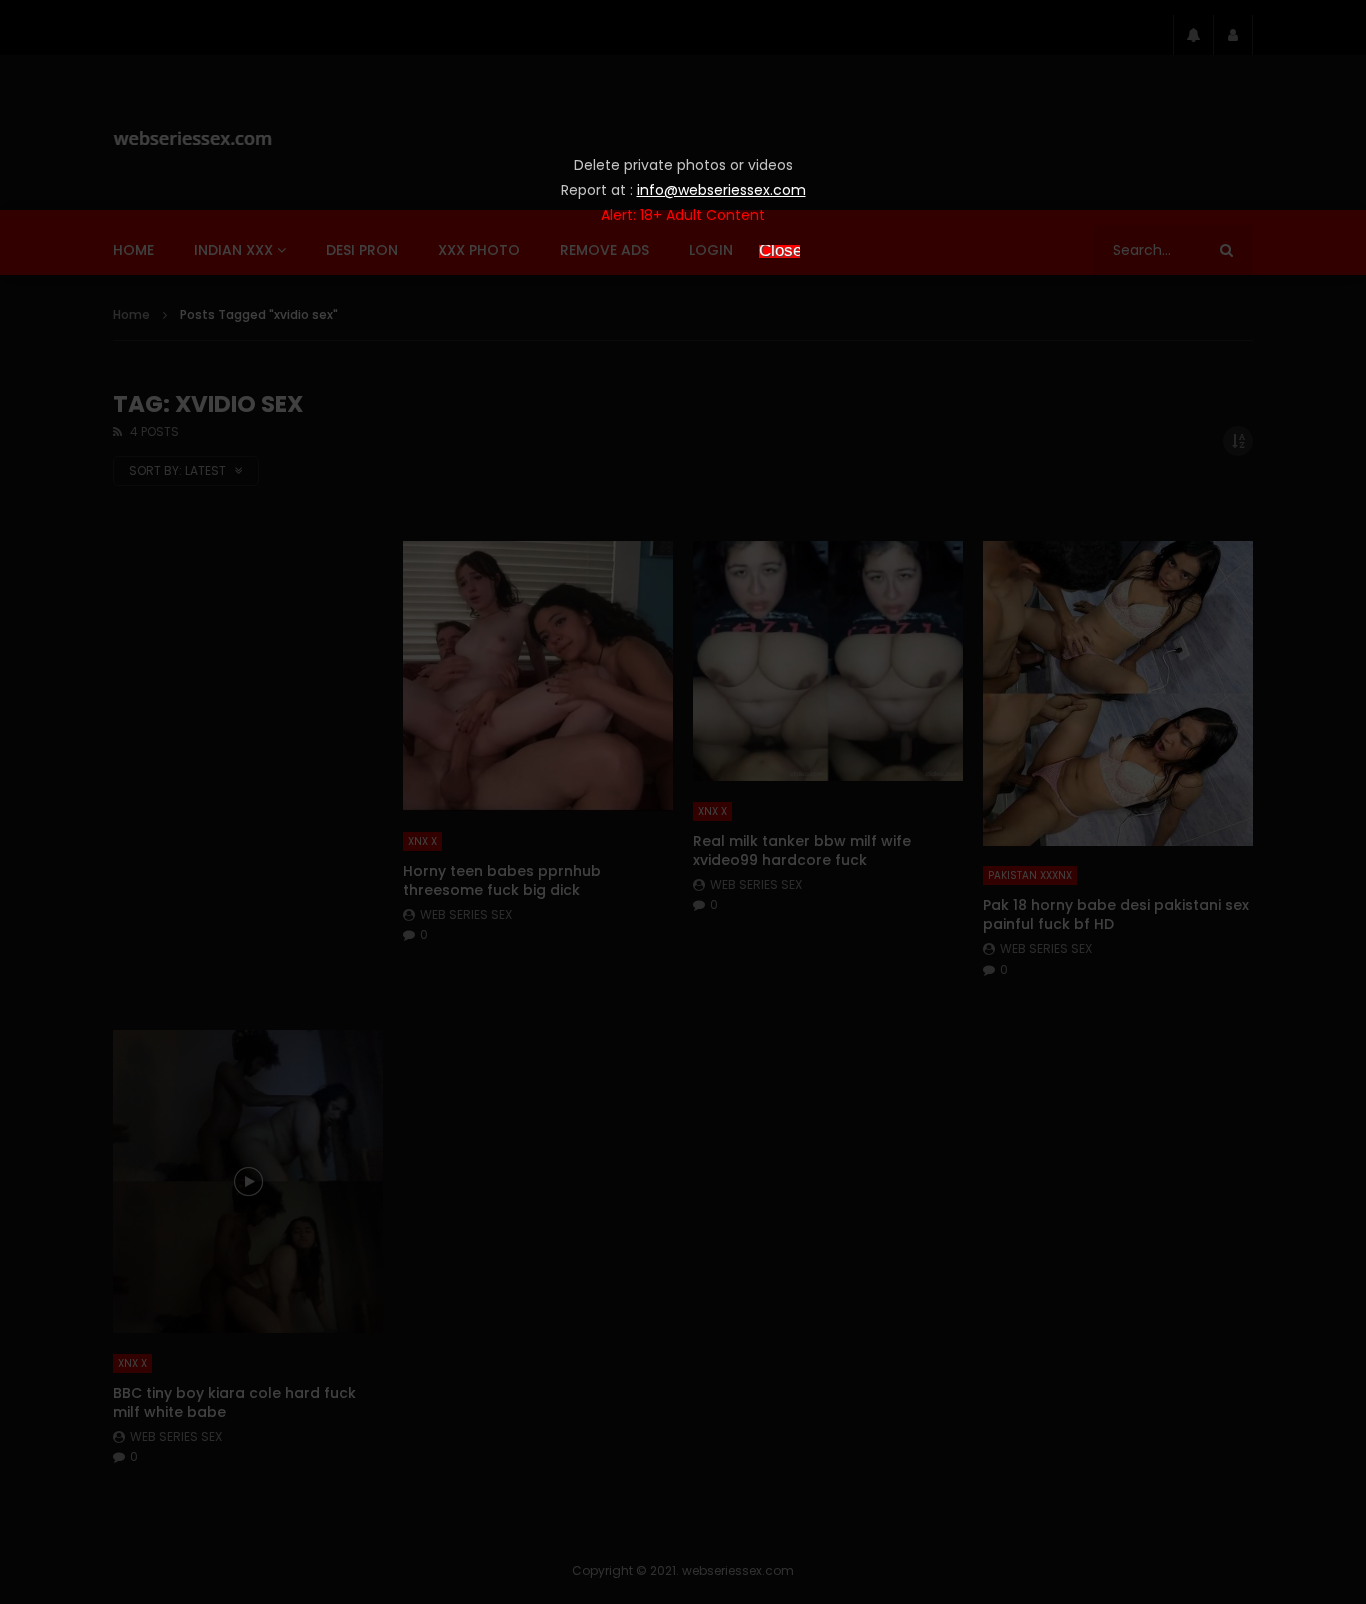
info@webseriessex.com (721, 190)
